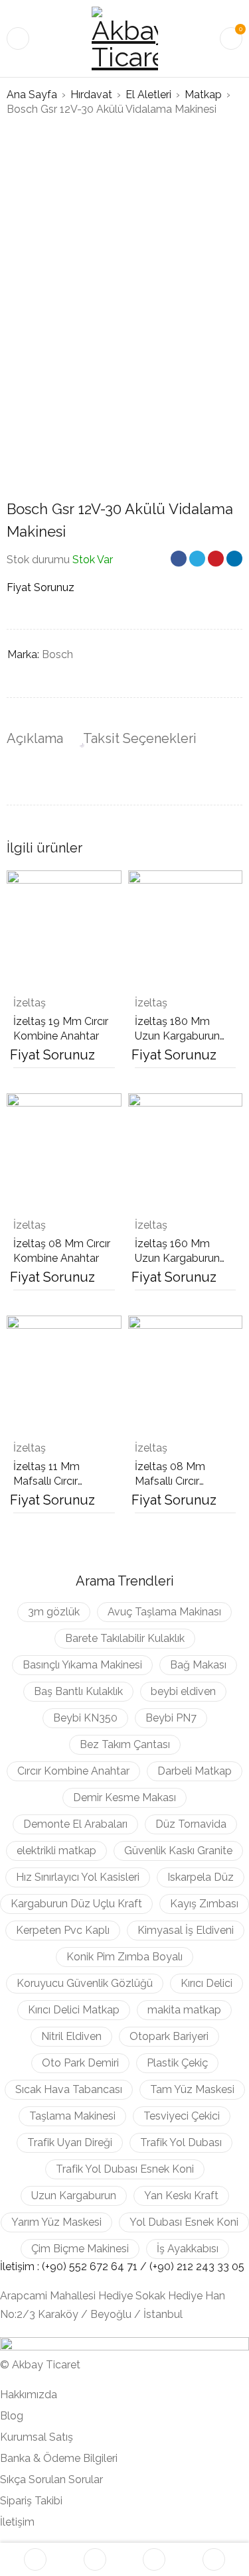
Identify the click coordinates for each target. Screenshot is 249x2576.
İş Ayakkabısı (188, 2249)
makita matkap (184, 2010)
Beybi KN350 (85, 1718)
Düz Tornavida (191, 1824)
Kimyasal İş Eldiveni (186, 1930)
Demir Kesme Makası (124, 1797)
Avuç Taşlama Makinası (164, 1612)
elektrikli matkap (56, 1851)
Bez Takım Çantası (125, 1744)
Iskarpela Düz (201, 1877)
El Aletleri (148, 95)
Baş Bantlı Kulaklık (78, 1691)
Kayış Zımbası (204, 1904)
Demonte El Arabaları (75, 1824)
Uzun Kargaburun (74, 2196)
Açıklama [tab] (35, 738)
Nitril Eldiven (71, 2036)
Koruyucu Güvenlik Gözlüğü (85, 1983)
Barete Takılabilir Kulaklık (125, 1638)
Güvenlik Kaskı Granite (178, 1851)
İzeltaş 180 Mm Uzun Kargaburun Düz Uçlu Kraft (177, 1036)
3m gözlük (54, 1612)
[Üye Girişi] (214, 2559)
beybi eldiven (183, 1691)
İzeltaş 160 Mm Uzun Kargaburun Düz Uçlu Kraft (177, 1258)
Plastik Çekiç (177, 2063)
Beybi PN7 (171, 1718)
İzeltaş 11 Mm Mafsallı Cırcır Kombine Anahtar (56, 1481)
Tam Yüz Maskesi (192, 2089)
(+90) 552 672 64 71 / (96, 2267)
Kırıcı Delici (207, 1983)
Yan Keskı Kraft (181, 2196)
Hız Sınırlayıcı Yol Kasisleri (78, 1877)
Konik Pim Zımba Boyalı (124, 1957)
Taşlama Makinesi (72, 2116)
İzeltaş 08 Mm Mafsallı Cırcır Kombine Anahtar (178, 1481)
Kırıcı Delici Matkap (74, 2010)
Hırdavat (91, 95)
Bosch (57, 654)
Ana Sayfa (32, 95)
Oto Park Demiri (80, 2063)
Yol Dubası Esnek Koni (184, 2222)
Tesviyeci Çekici (182, 2116)
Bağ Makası (198, 1665)
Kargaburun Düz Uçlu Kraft (76, 1904)
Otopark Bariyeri (169, 2036)
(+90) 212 (173, 2267)
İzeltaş (30, 1003)
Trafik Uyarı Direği (70, 2142)
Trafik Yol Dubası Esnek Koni (125, 2169)
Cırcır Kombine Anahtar (73, 1771)
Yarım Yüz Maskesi (56, 2222)
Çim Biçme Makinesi (80, 2249)
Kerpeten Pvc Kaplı (63, 1930)
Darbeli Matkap (195, 1771)
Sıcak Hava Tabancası (69, 2089)
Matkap (203, 95)
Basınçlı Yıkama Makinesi (82, 1665)
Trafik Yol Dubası (181, 2142)
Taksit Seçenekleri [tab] (140, 738)
